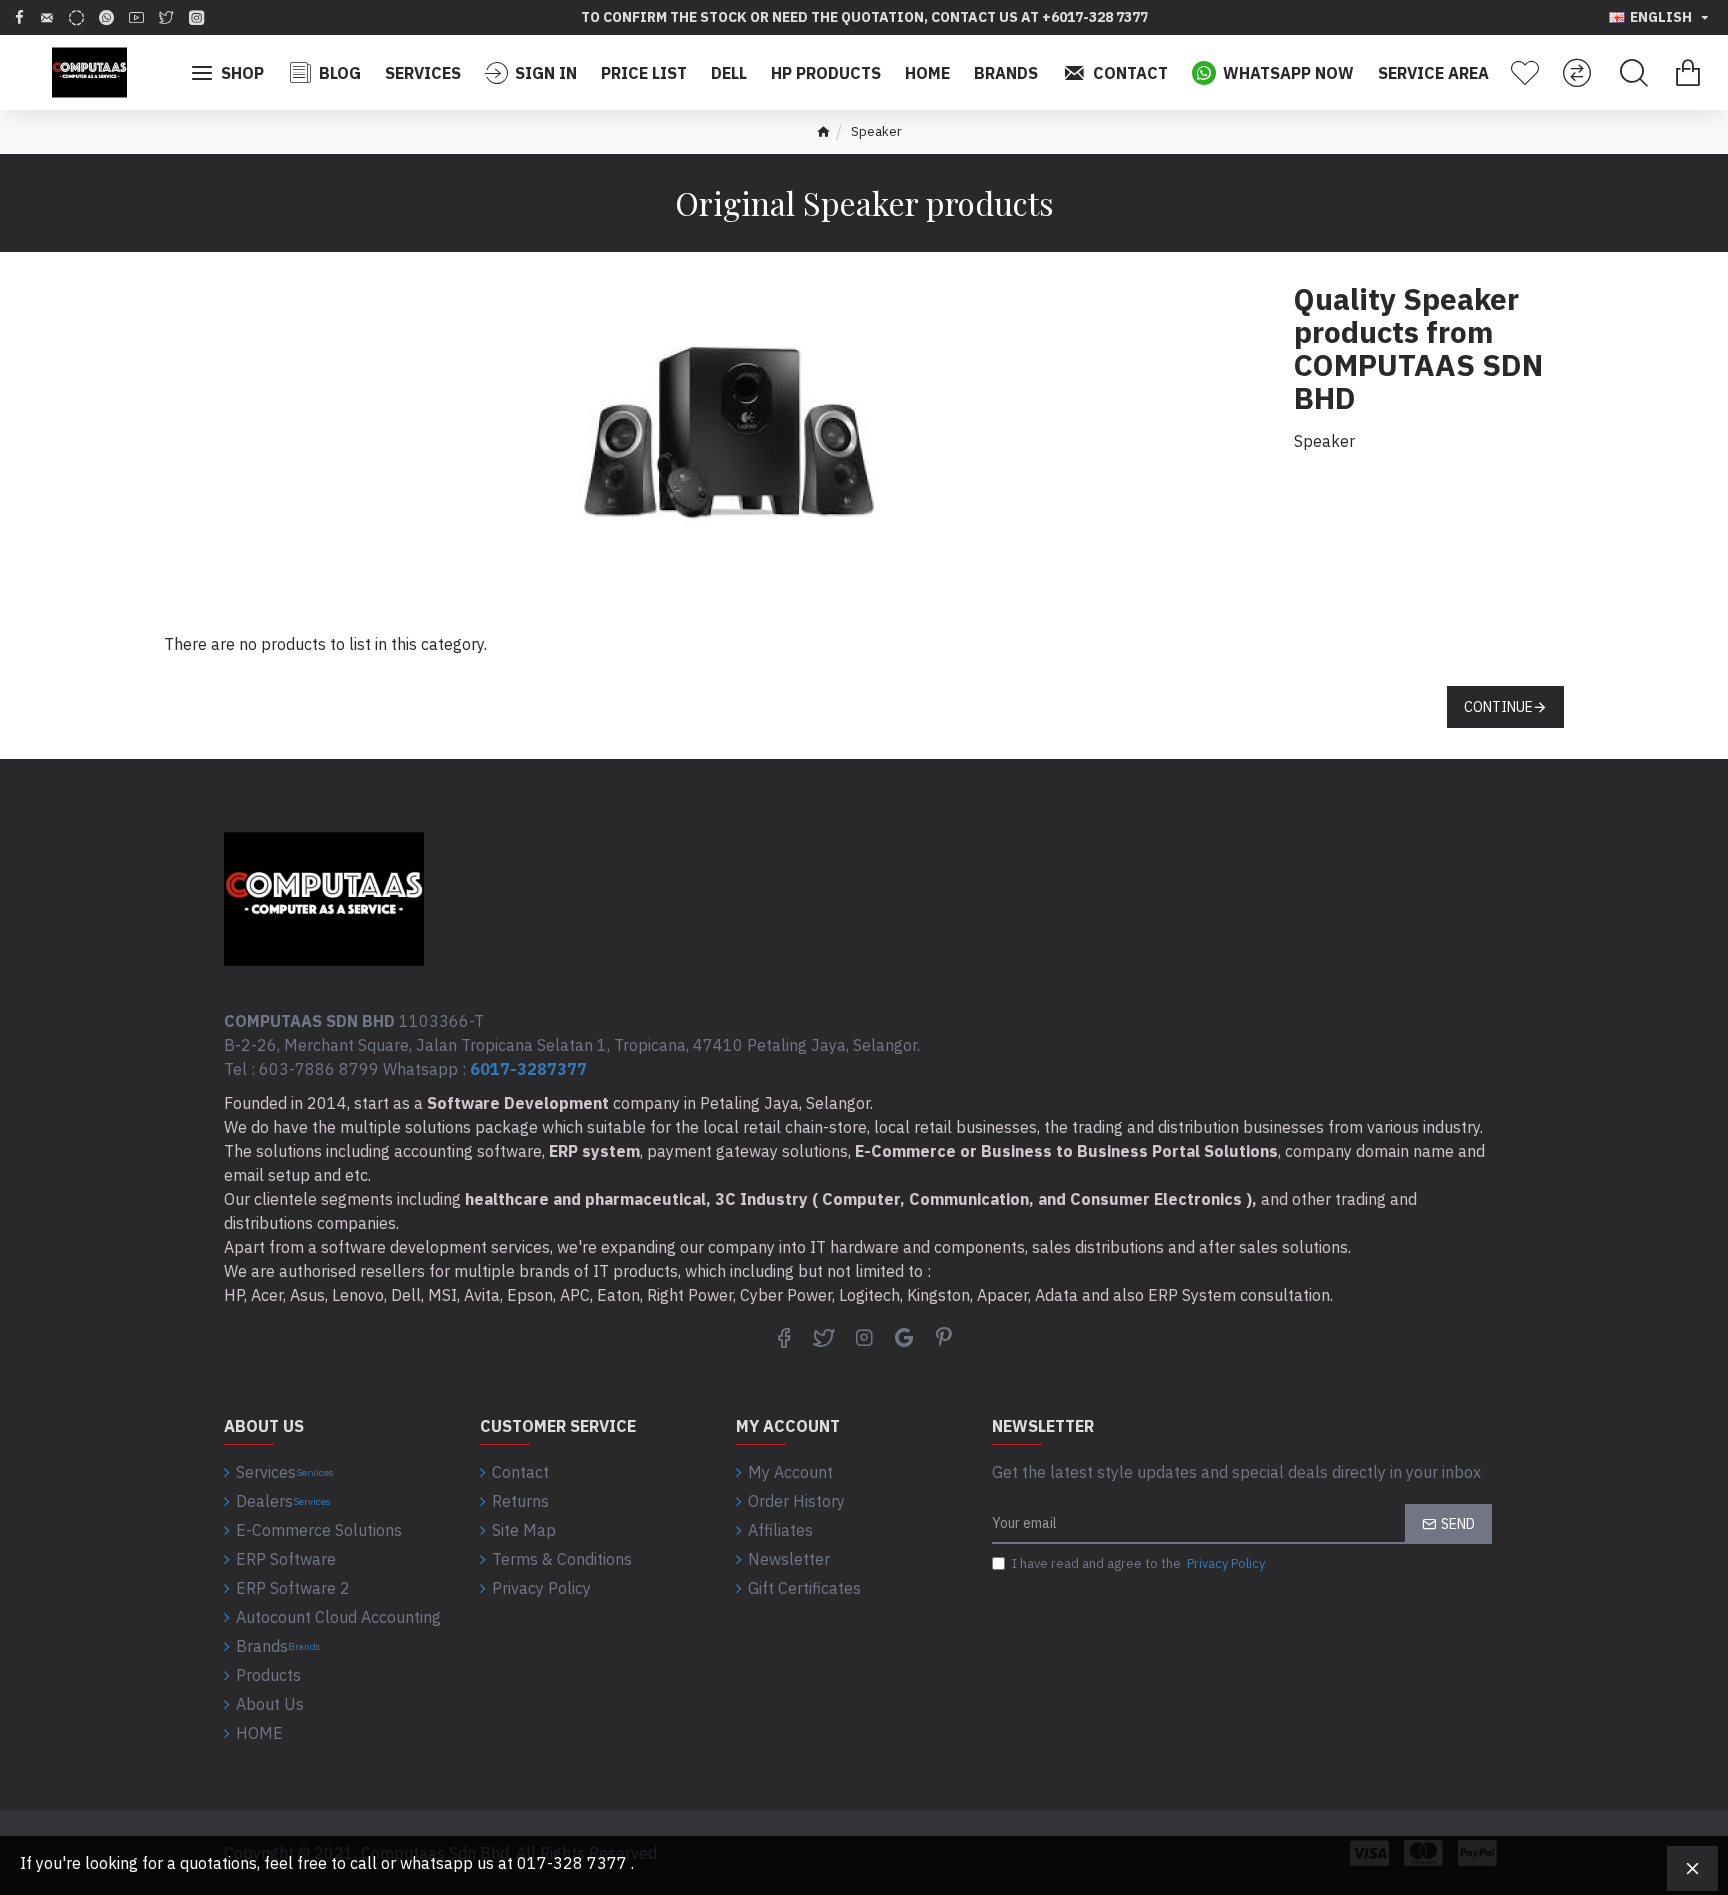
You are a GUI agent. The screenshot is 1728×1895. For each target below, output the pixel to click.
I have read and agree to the (1138, 1563)
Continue (1498, 707)
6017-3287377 (528, 1069)
